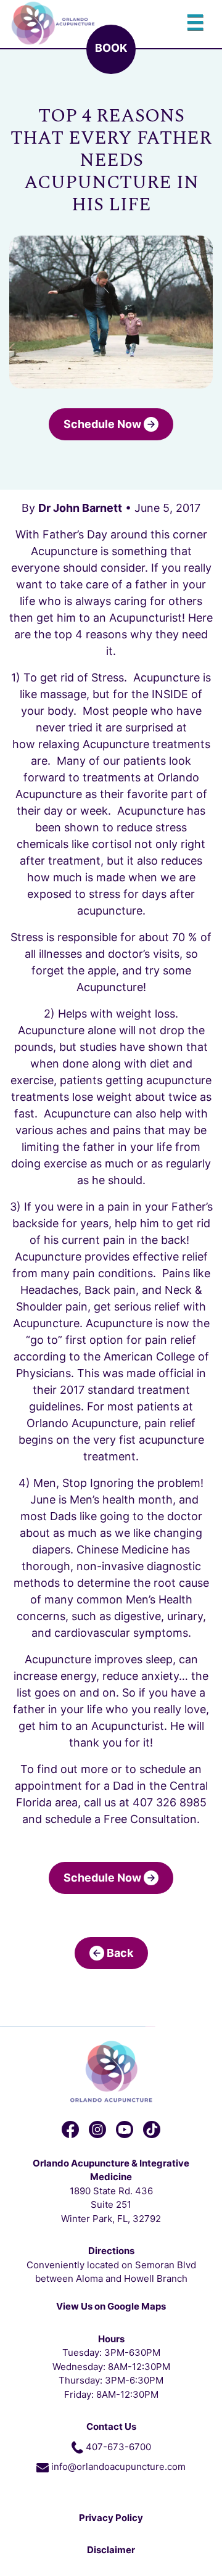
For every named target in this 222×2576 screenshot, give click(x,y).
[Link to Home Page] (111, 2071)
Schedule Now (104, 424)
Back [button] (119, 1953)
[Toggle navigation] (195, 23)
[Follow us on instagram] (97, 2130)
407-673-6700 (118, 2447)
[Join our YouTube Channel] (125, 2130)
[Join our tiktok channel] (152, 2130)
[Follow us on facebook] (70, 2130)
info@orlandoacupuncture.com (118, 2467)
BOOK (111, 48)
